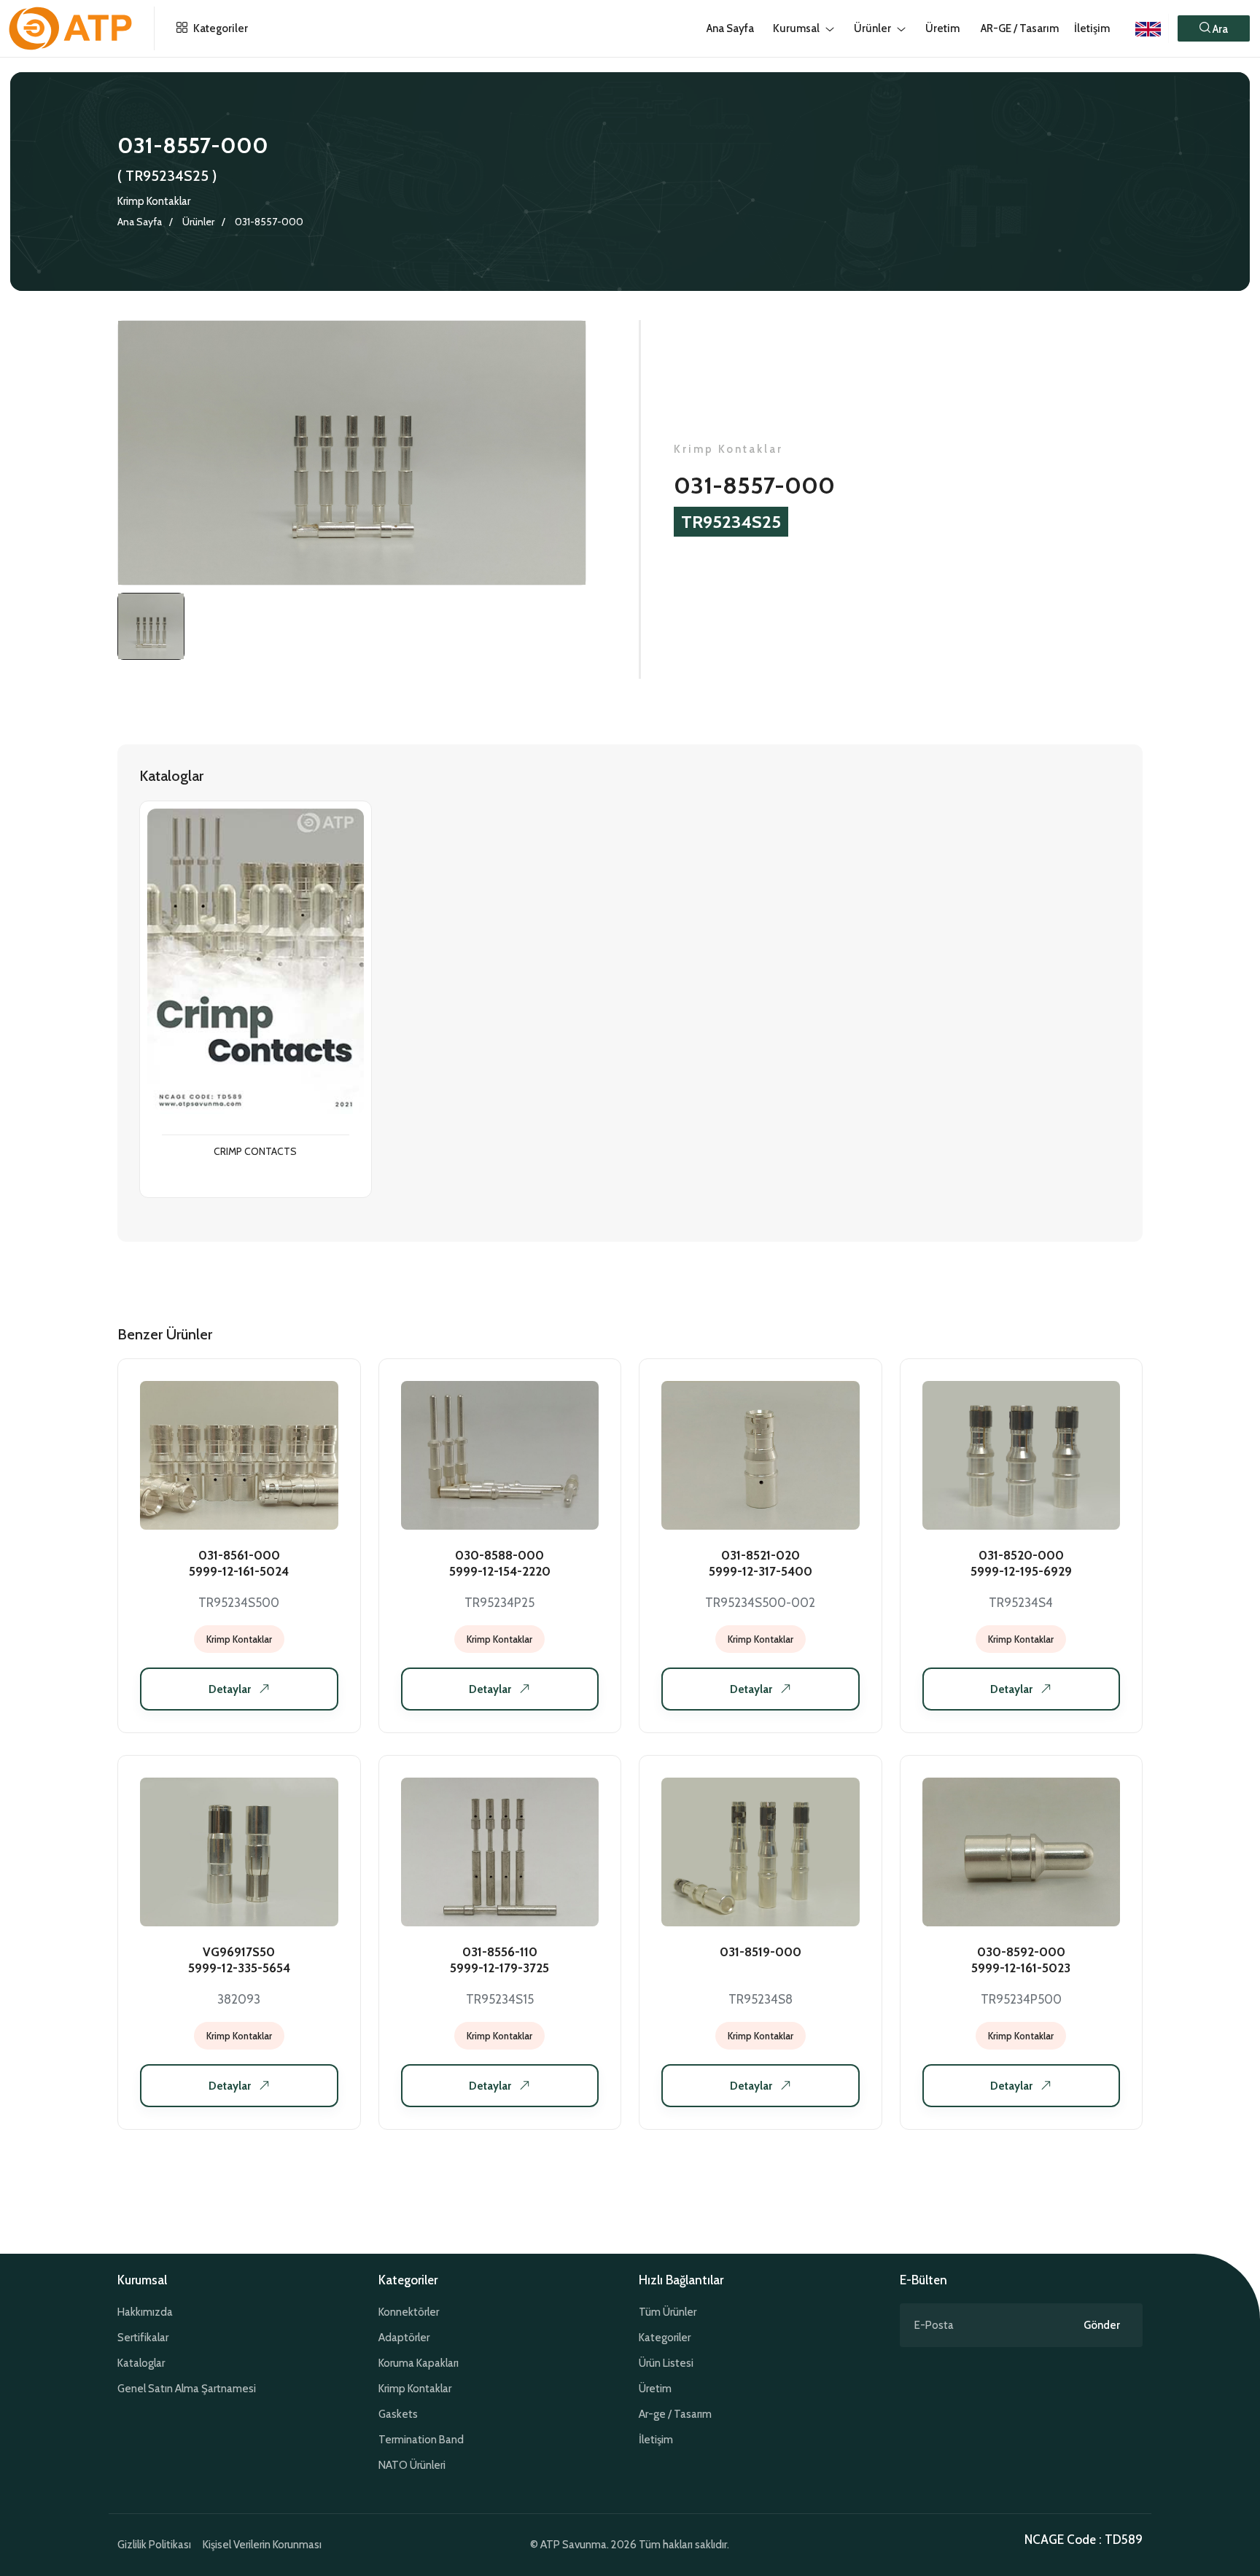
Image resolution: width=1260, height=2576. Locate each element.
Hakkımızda (145, 2312)
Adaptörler (404, 2338)
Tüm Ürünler (668, 2312)
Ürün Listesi (666, 2363)
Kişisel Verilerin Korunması (262, 2545)
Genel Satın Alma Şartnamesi (187, 2389)
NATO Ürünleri (412, 2465)
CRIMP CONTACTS (255, 1152)
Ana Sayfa (140, 222)
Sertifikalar (143, 2338)
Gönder (1102, 2325)
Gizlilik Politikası (154, 2545)
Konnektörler (409, 2312)
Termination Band (421, 2440)
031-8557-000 (269, 222)
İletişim (1092, 28)
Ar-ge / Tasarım (675, 2414)
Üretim (655, 2389)
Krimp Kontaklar (154, 201)
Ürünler (198, 222)
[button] (1214, 28)
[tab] (151, 626)
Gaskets (398, 2414)
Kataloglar (141, 2363)
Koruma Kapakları (419, 2363)
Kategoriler (219, 28)
